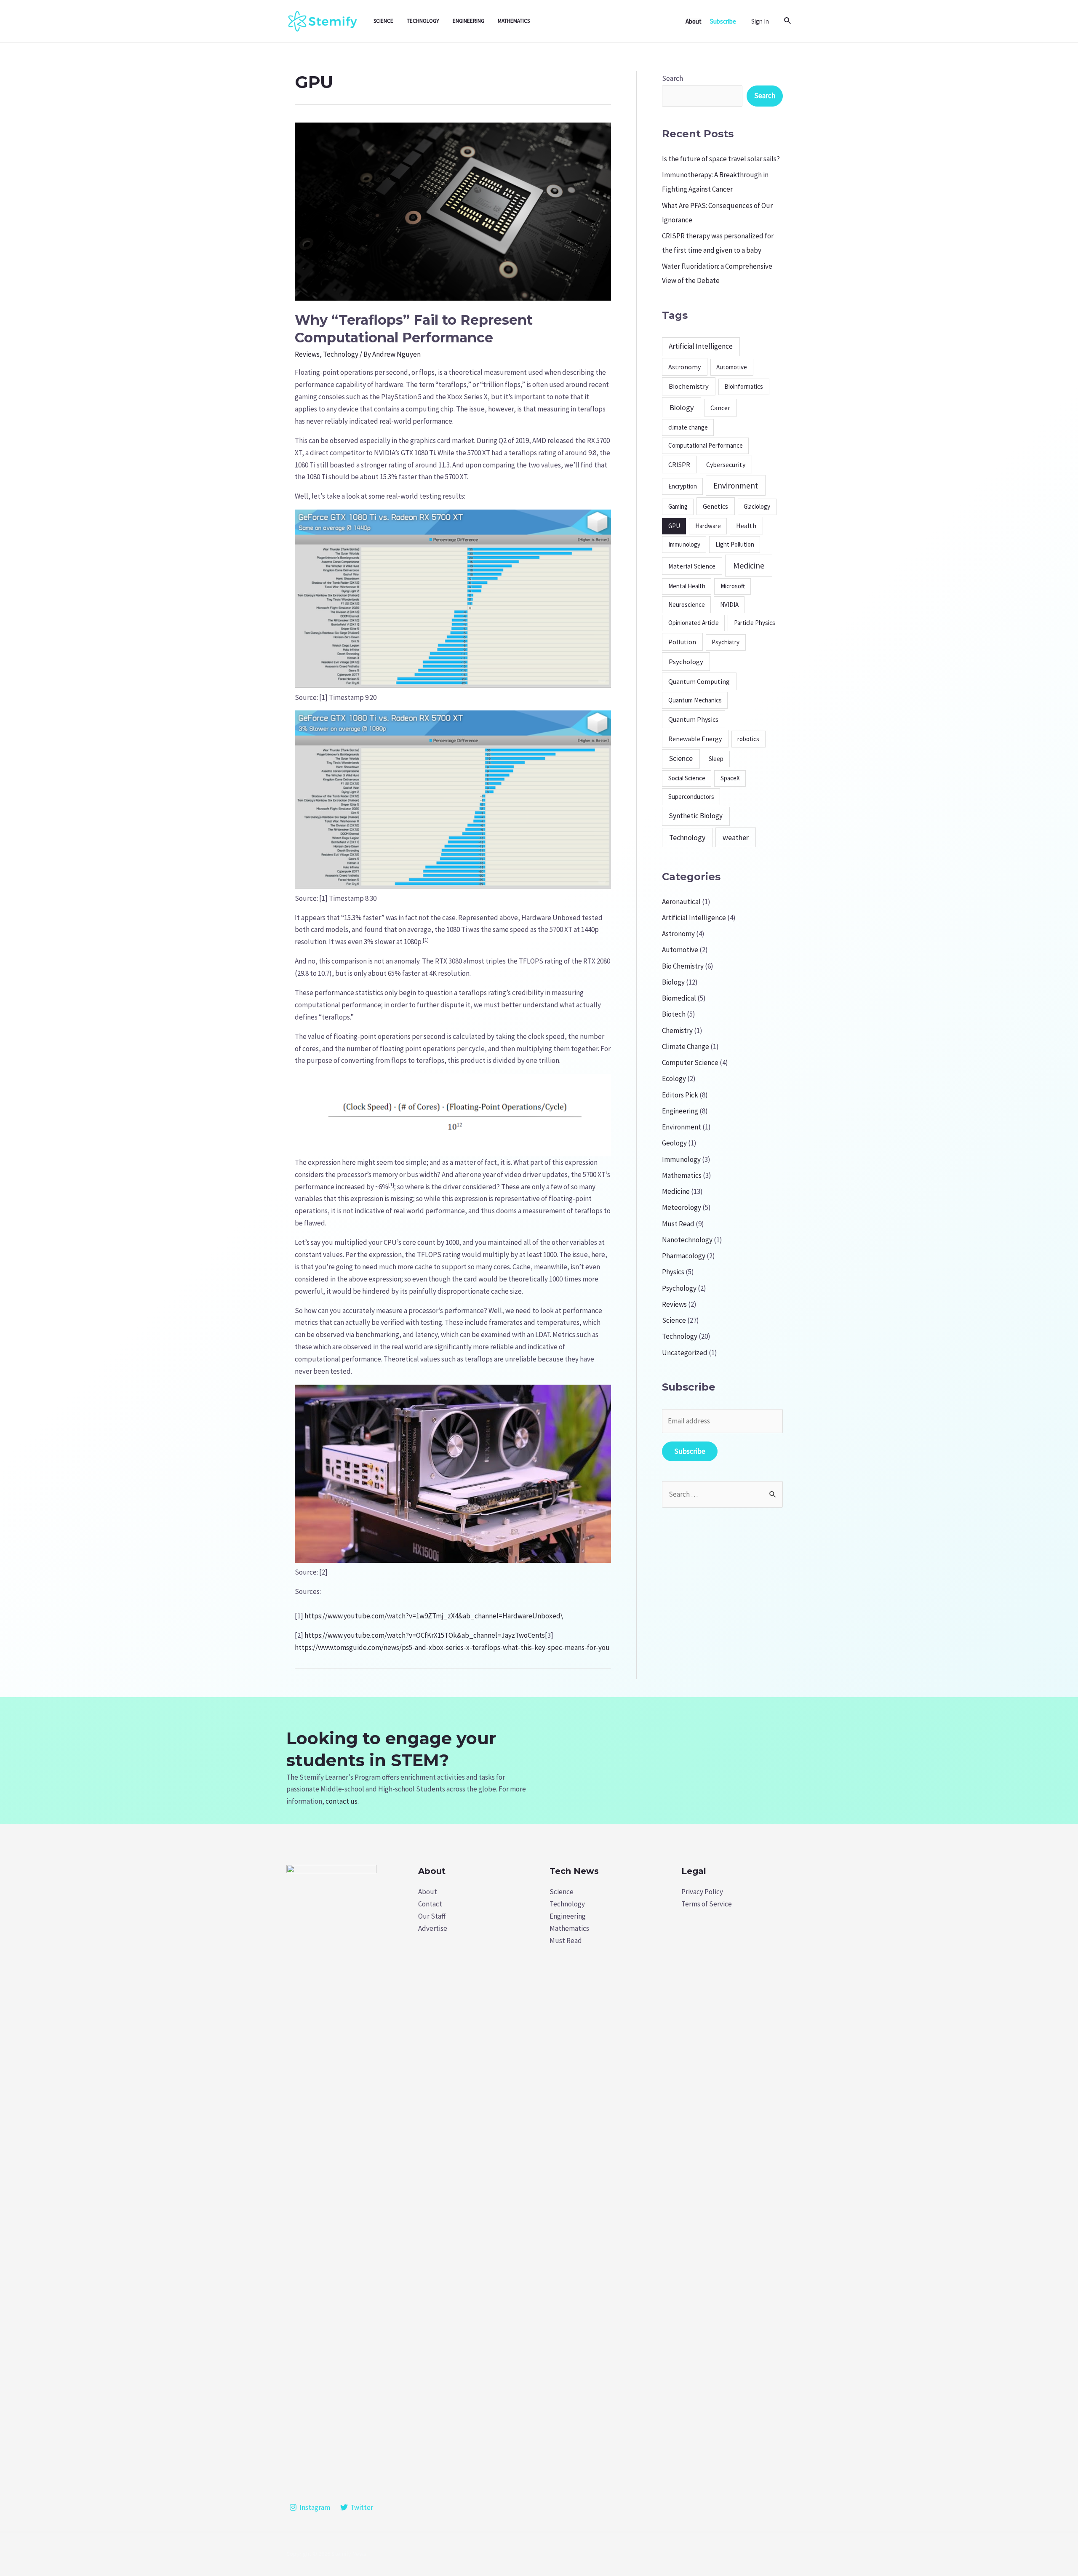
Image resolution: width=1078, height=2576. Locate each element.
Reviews (307, 354)
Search (672, 78)
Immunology (684, 544)
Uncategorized (685, 1353)
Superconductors (691, 797)
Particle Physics (755, 623)
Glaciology (757, 506)
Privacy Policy (702, 1892)
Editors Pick (680, 1095)
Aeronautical (681, 902)
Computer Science (690, 1062)
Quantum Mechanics (695, 700)
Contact (430, 1904)
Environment (736, 486)
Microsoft (733, 586)
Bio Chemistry (683, 966)
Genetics (715, 506)
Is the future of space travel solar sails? (721, 159)
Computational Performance (706, 445)
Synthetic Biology (696, 816)
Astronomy (684, 367)
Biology (682, 407)
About (428, 1892)
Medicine (749, 565)
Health (746, 526)
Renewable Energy (695, 739)
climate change (688, 427)
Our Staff (432, 1916)
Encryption (683, 486)
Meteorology (682, 1207)
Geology (674, 1143)
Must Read (678, 1224)
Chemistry (677, 1030)
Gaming (678, 506)
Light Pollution (735, 544)
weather (736, 837)
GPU (674, 526)
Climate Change (686, 1046)
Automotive (732, 367)
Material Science (692, 566)
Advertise (433, 1928)
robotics (748, 739)
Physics (673, 1272)
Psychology (686, 662)
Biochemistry (689, 386)
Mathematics (514, 21)
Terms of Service (707, 1904)
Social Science (687, 778)
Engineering (468, 21)
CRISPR (679, 464)
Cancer (720, 408)
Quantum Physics (693, 719)
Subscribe (690, 1451)
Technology (423, 21)
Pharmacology (684, 1256)
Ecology (674, 1078)
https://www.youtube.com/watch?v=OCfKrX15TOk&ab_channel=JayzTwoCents (425, 1635)
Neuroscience (687, 605)
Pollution (682, 642)
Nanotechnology (687, 1240)
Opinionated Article (694, 623)
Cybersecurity (726, 464)
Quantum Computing (699, 681)
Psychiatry (726, 642)
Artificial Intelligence (701, 346)
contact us (342, 1801)
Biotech (674, 1014)
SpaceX (730, 778)
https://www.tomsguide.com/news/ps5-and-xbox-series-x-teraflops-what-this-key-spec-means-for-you (452, 1647)
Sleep (716, 759)
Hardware (708, 526)
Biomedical (679, 998)
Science (383, 21)
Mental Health (687, 586)
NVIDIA (729, 605)
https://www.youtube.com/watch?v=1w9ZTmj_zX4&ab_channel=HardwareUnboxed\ (434, 1616)
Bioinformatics (744, 386)
